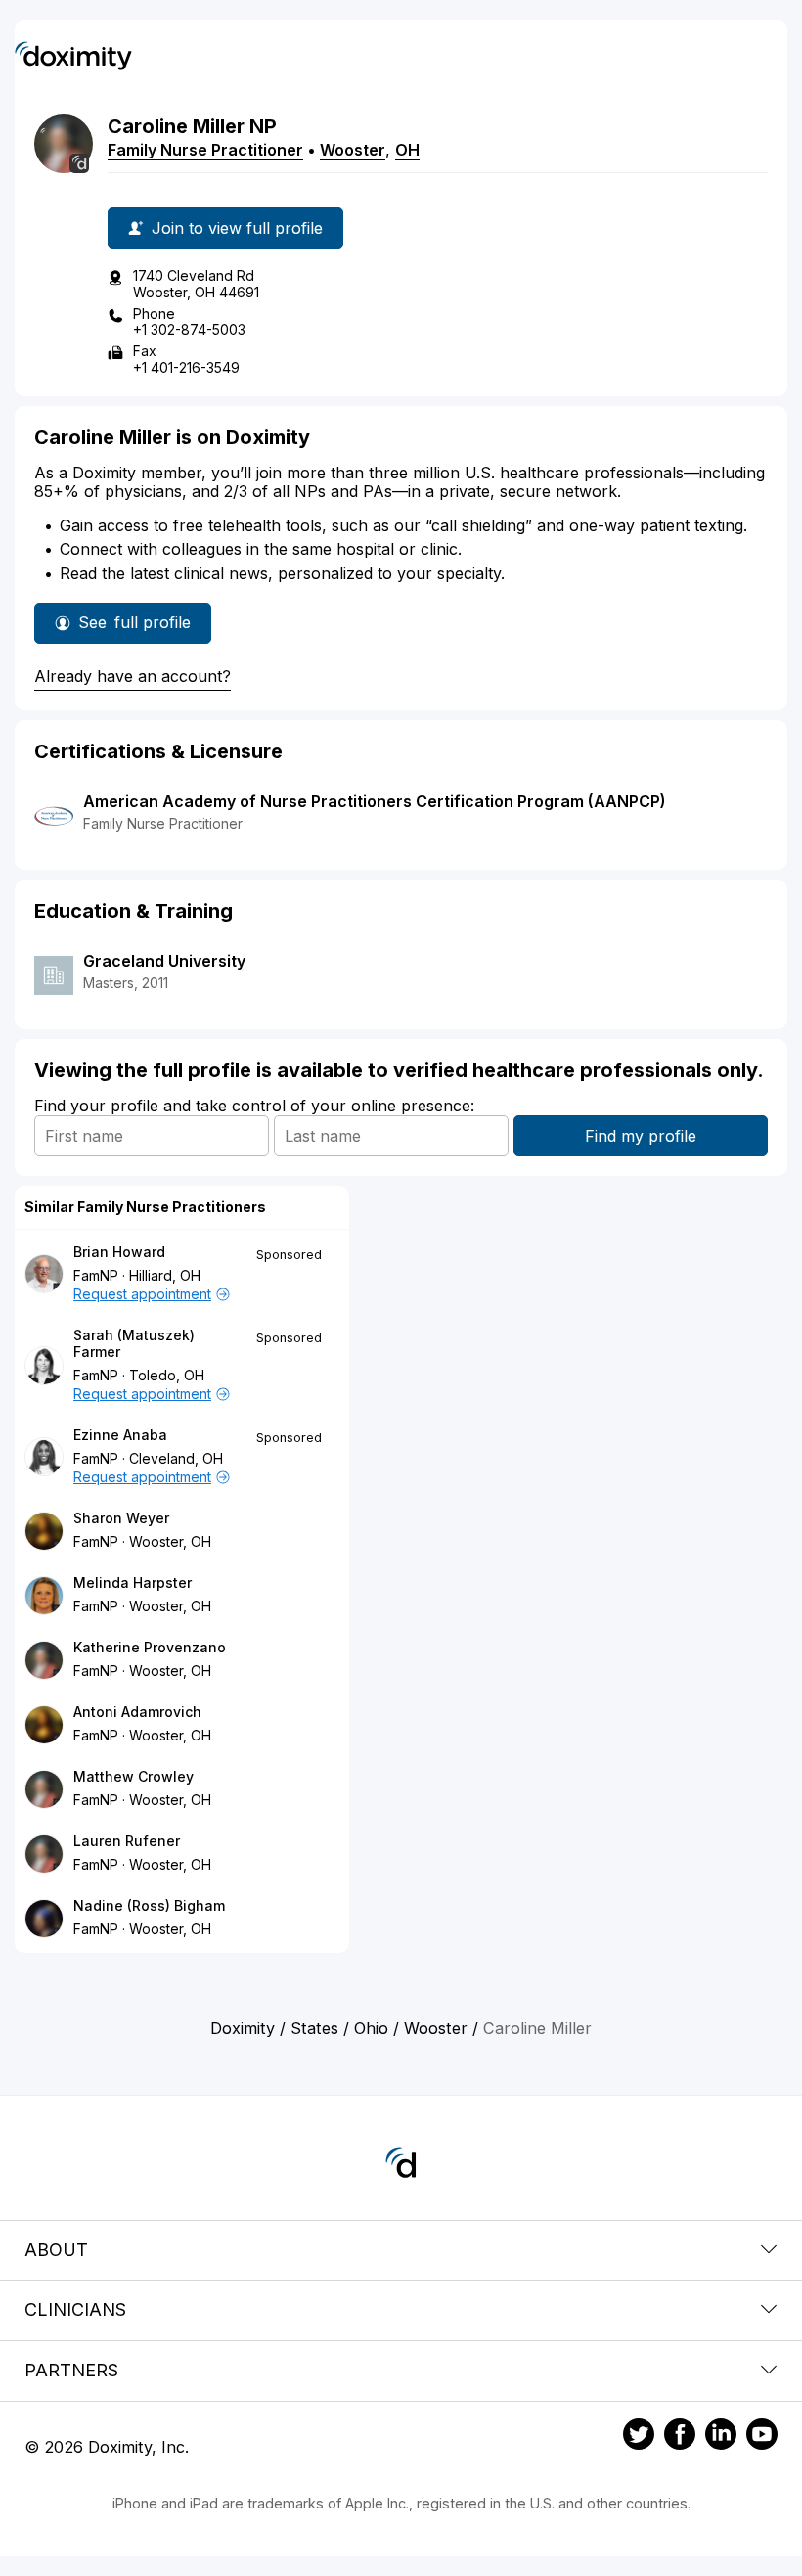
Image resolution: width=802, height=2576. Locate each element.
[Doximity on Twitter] (639, 2437)
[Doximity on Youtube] (762, 2437)
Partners (71, 2370)
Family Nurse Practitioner (205, 150)
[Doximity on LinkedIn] (721, 2437)
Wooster (353, 150)
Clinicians (75, 2309)
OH (407, 150)
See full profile (134, 628)
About (56, 2250)
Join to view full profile (237, 228)
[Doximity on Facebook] (680, 2437)
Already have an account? (133, 676)
